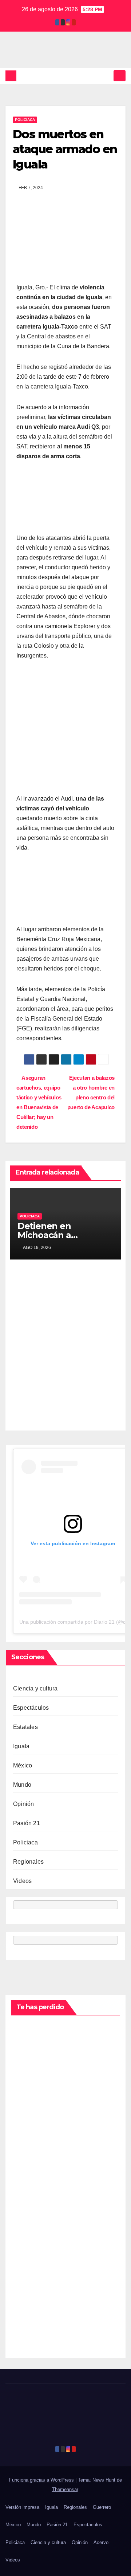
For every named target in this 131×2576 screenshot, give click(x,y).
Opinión (23, 1804)
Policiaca (25, 120)
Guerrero (102, 2507)
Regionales (28, 1862)
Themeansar (65, 2489)
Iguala (21, 1746)
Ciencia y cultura (35, 1688)
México (23, 1765)
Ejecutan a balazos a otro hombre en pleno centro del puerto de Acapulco (91, 1092)
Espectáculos (31, 1708)
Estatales (25, 1727)
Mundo (22, 1785)
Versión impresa (22, 2507)
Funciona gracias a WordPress (42, 2480)
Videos (22, 1881)
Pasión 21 (27, 1823)
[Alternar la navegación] (120, 76)
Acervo (101, 2542)
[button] (107, 76)
